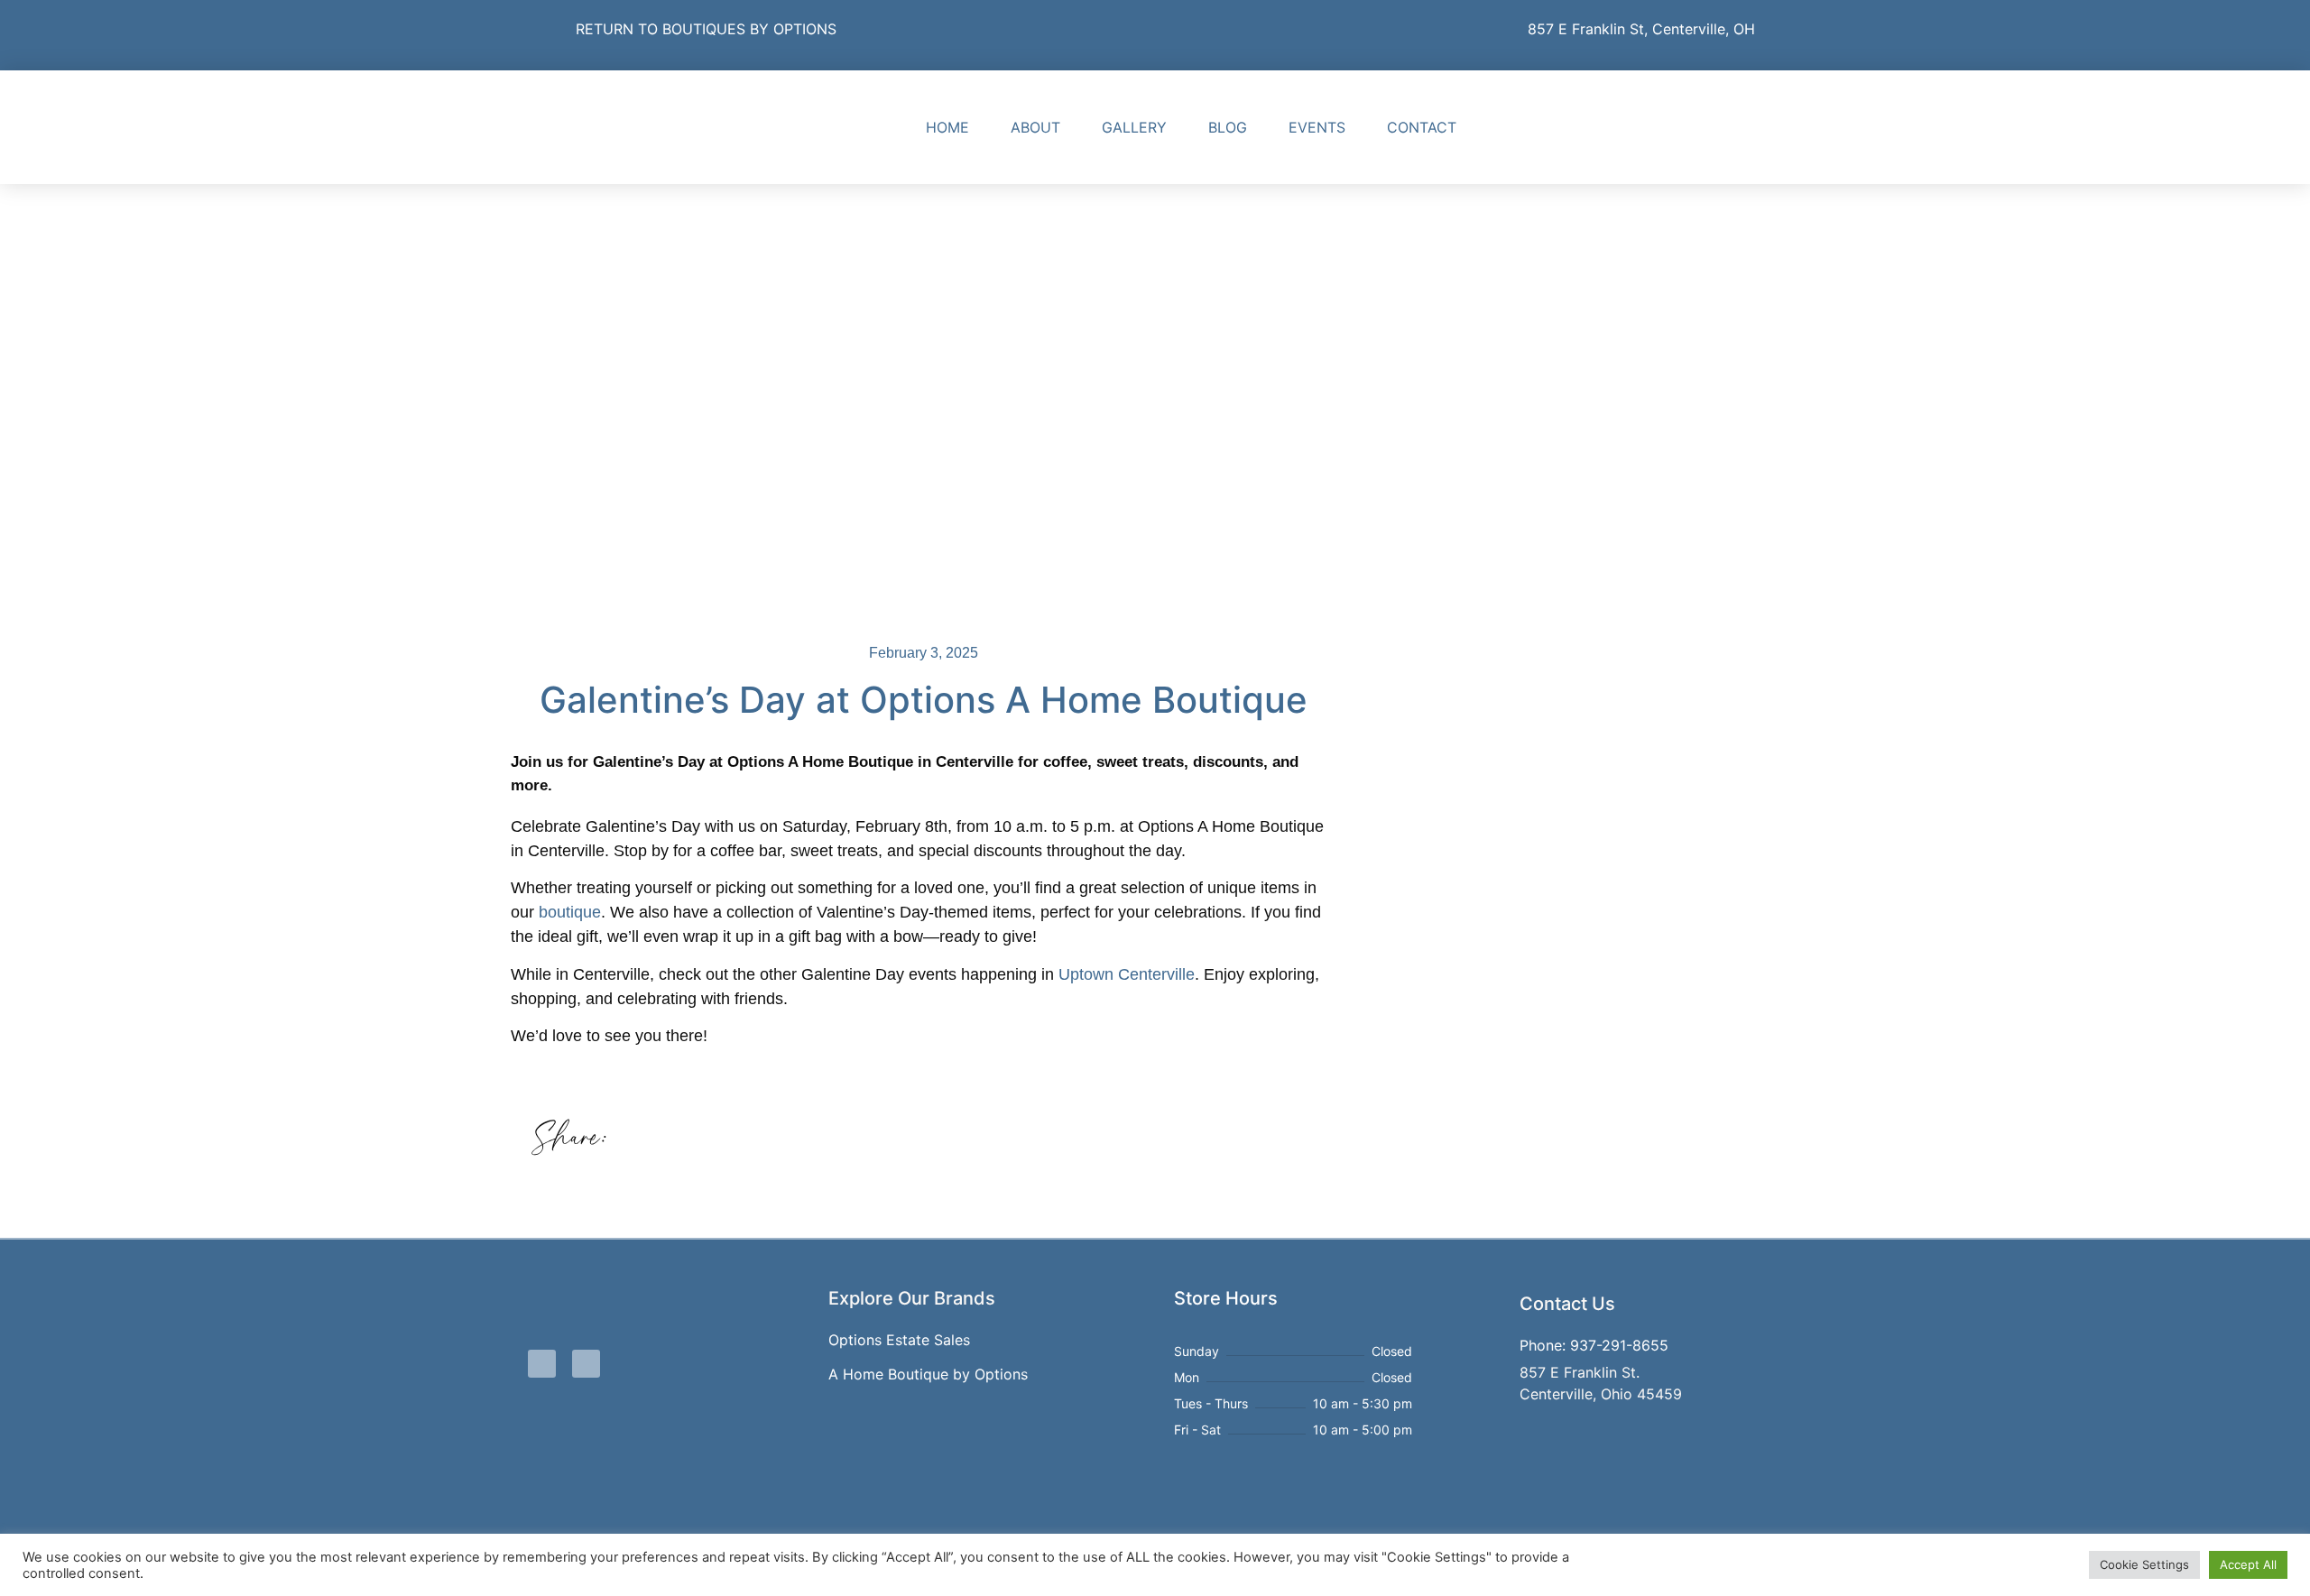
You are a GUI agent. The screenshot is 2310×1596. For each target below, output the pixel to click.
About (1035, 127)
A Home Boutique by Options (928, 1374)
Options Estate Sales (899, 1340)
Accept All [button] (2248, 1564)
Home (947, 127)
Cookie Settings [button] (2144, 1564)
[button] (646, 1138)
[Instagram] (1708, 127)
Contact (1422, 127)
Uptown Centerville (1127, 974)
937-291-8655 (1619, 1345)
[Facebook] (1667, 127)
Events (1317, 127)
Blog (1228, 127)
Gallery (1134, 127)
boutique (570, 912)
